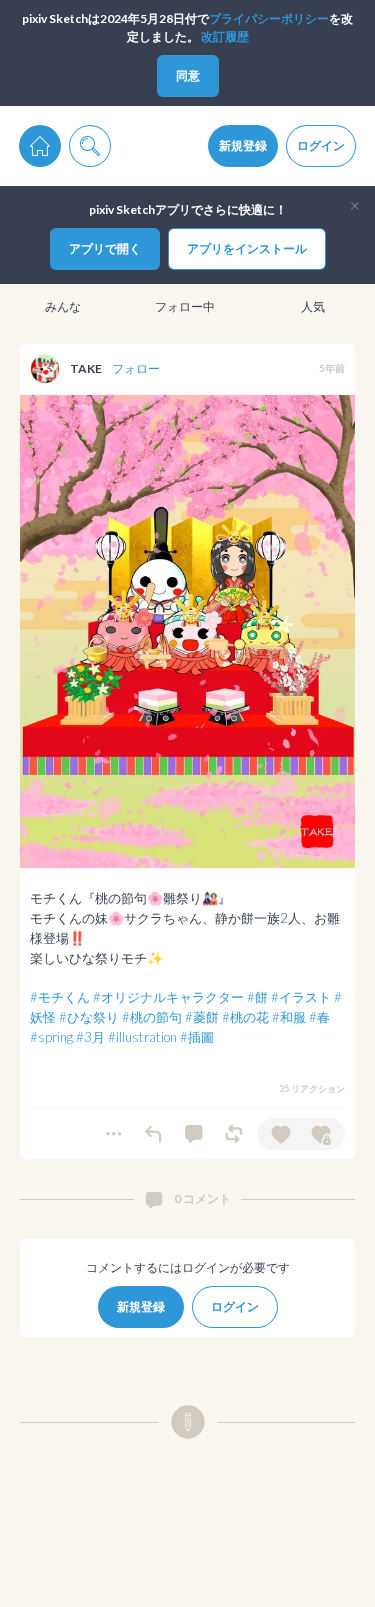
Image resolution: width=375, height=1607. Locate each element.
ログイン (321, 145)
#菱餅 (202, 1017)
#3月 (90, 1037)
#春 (319, 1017)
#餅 (257, 997)
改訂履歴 (225, 36)
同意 (188, 75)
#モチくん (60, 997)
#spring (51, 1037)
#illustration (142, 1037)
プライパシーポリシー (269, 18)
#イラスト (301, 997)
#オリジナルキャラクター (168, 997)
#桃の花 (245, 1017)
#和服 (289, 1017)
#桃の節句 (152, 1017)
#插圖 (197, 1037)
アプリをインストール (247, 248)
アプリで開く (105, 248)
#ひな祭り (89, 1017)
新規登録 (243, 145)
